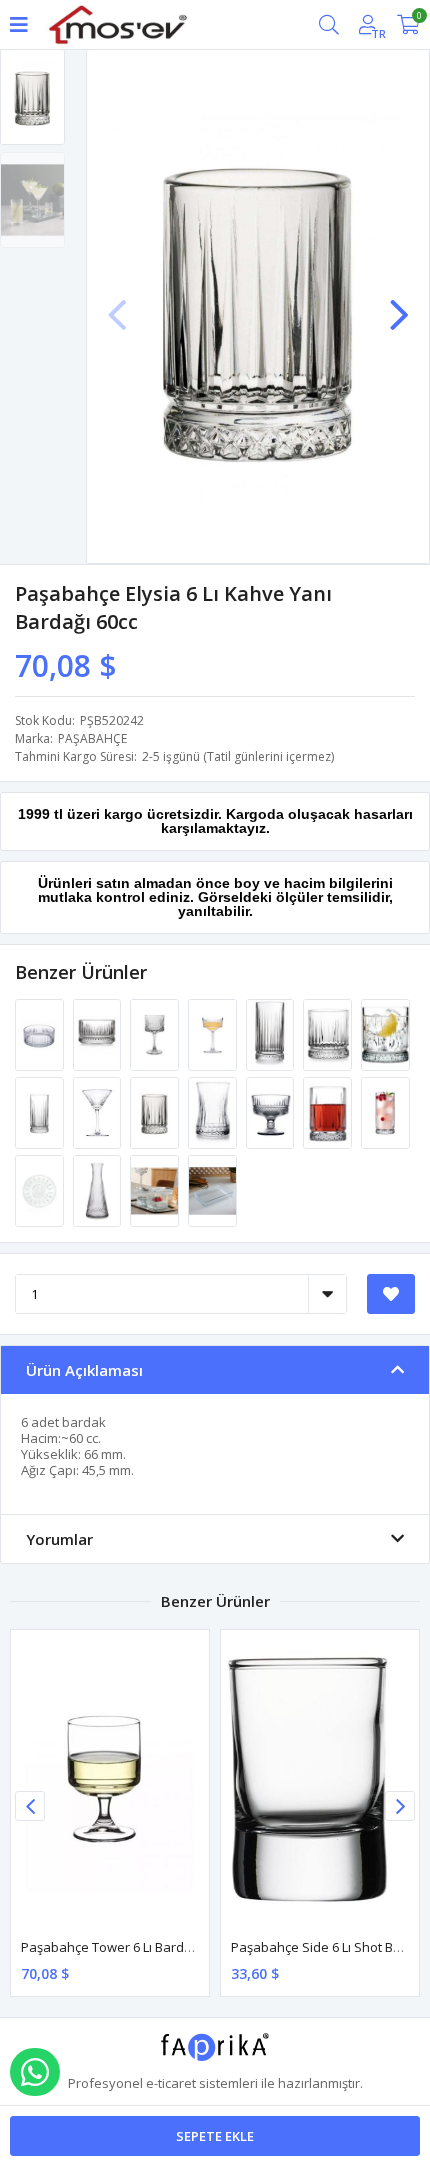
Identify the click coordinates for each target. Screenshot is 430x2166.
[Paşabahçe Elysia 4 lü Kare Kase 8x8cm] (156, 1190)
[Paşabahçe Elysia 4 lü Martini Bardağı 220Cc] (99, 1112)
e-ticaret (171, 2083)
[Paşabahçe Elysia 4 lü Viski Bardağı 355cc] (329, 1034)
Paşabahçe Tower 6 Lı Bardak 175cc (128, 1947)
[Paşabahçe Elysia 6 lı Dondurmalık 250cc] (272, 1112)
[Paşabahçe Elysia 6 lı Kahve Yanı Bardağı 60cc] (156, 1112)
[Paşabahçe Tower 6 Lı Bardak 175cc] (110, 1778)
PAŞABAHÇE (92, 738)
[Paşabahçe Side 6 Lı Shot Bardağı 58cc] (320, 1778)
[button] (399, 305)
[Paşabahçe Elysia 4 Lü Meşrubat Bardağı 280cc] (41, 1112)
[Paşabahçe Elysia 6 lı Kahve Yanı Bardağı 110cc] (329, 1112)
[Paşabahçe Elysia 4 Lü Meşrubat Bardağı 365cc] (385, 1112)
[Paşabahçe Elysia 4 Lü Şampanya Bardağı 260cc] (214, 1034)
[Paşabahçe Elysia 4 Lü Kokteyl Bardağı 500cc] (156, 1034)
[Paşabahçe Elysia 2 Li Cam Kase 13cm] (41, 1034)
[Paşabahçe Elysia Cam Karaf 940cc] (99, 1190)
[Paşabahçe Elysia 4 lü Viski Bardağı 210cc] (385, 1034)
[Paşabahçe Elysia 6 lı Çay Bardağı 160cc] (214, 1112)
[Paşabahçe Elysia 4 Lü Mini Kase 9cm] (99, 1034)
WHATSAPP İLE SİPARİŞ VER (35, 2072)
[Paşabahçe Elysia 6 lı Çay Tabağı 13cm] (41, 1190)
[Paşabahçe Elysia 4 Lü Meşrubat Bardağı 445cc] (272, 1034)
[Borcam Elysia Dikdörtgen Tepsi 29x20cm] (212, 1190)
